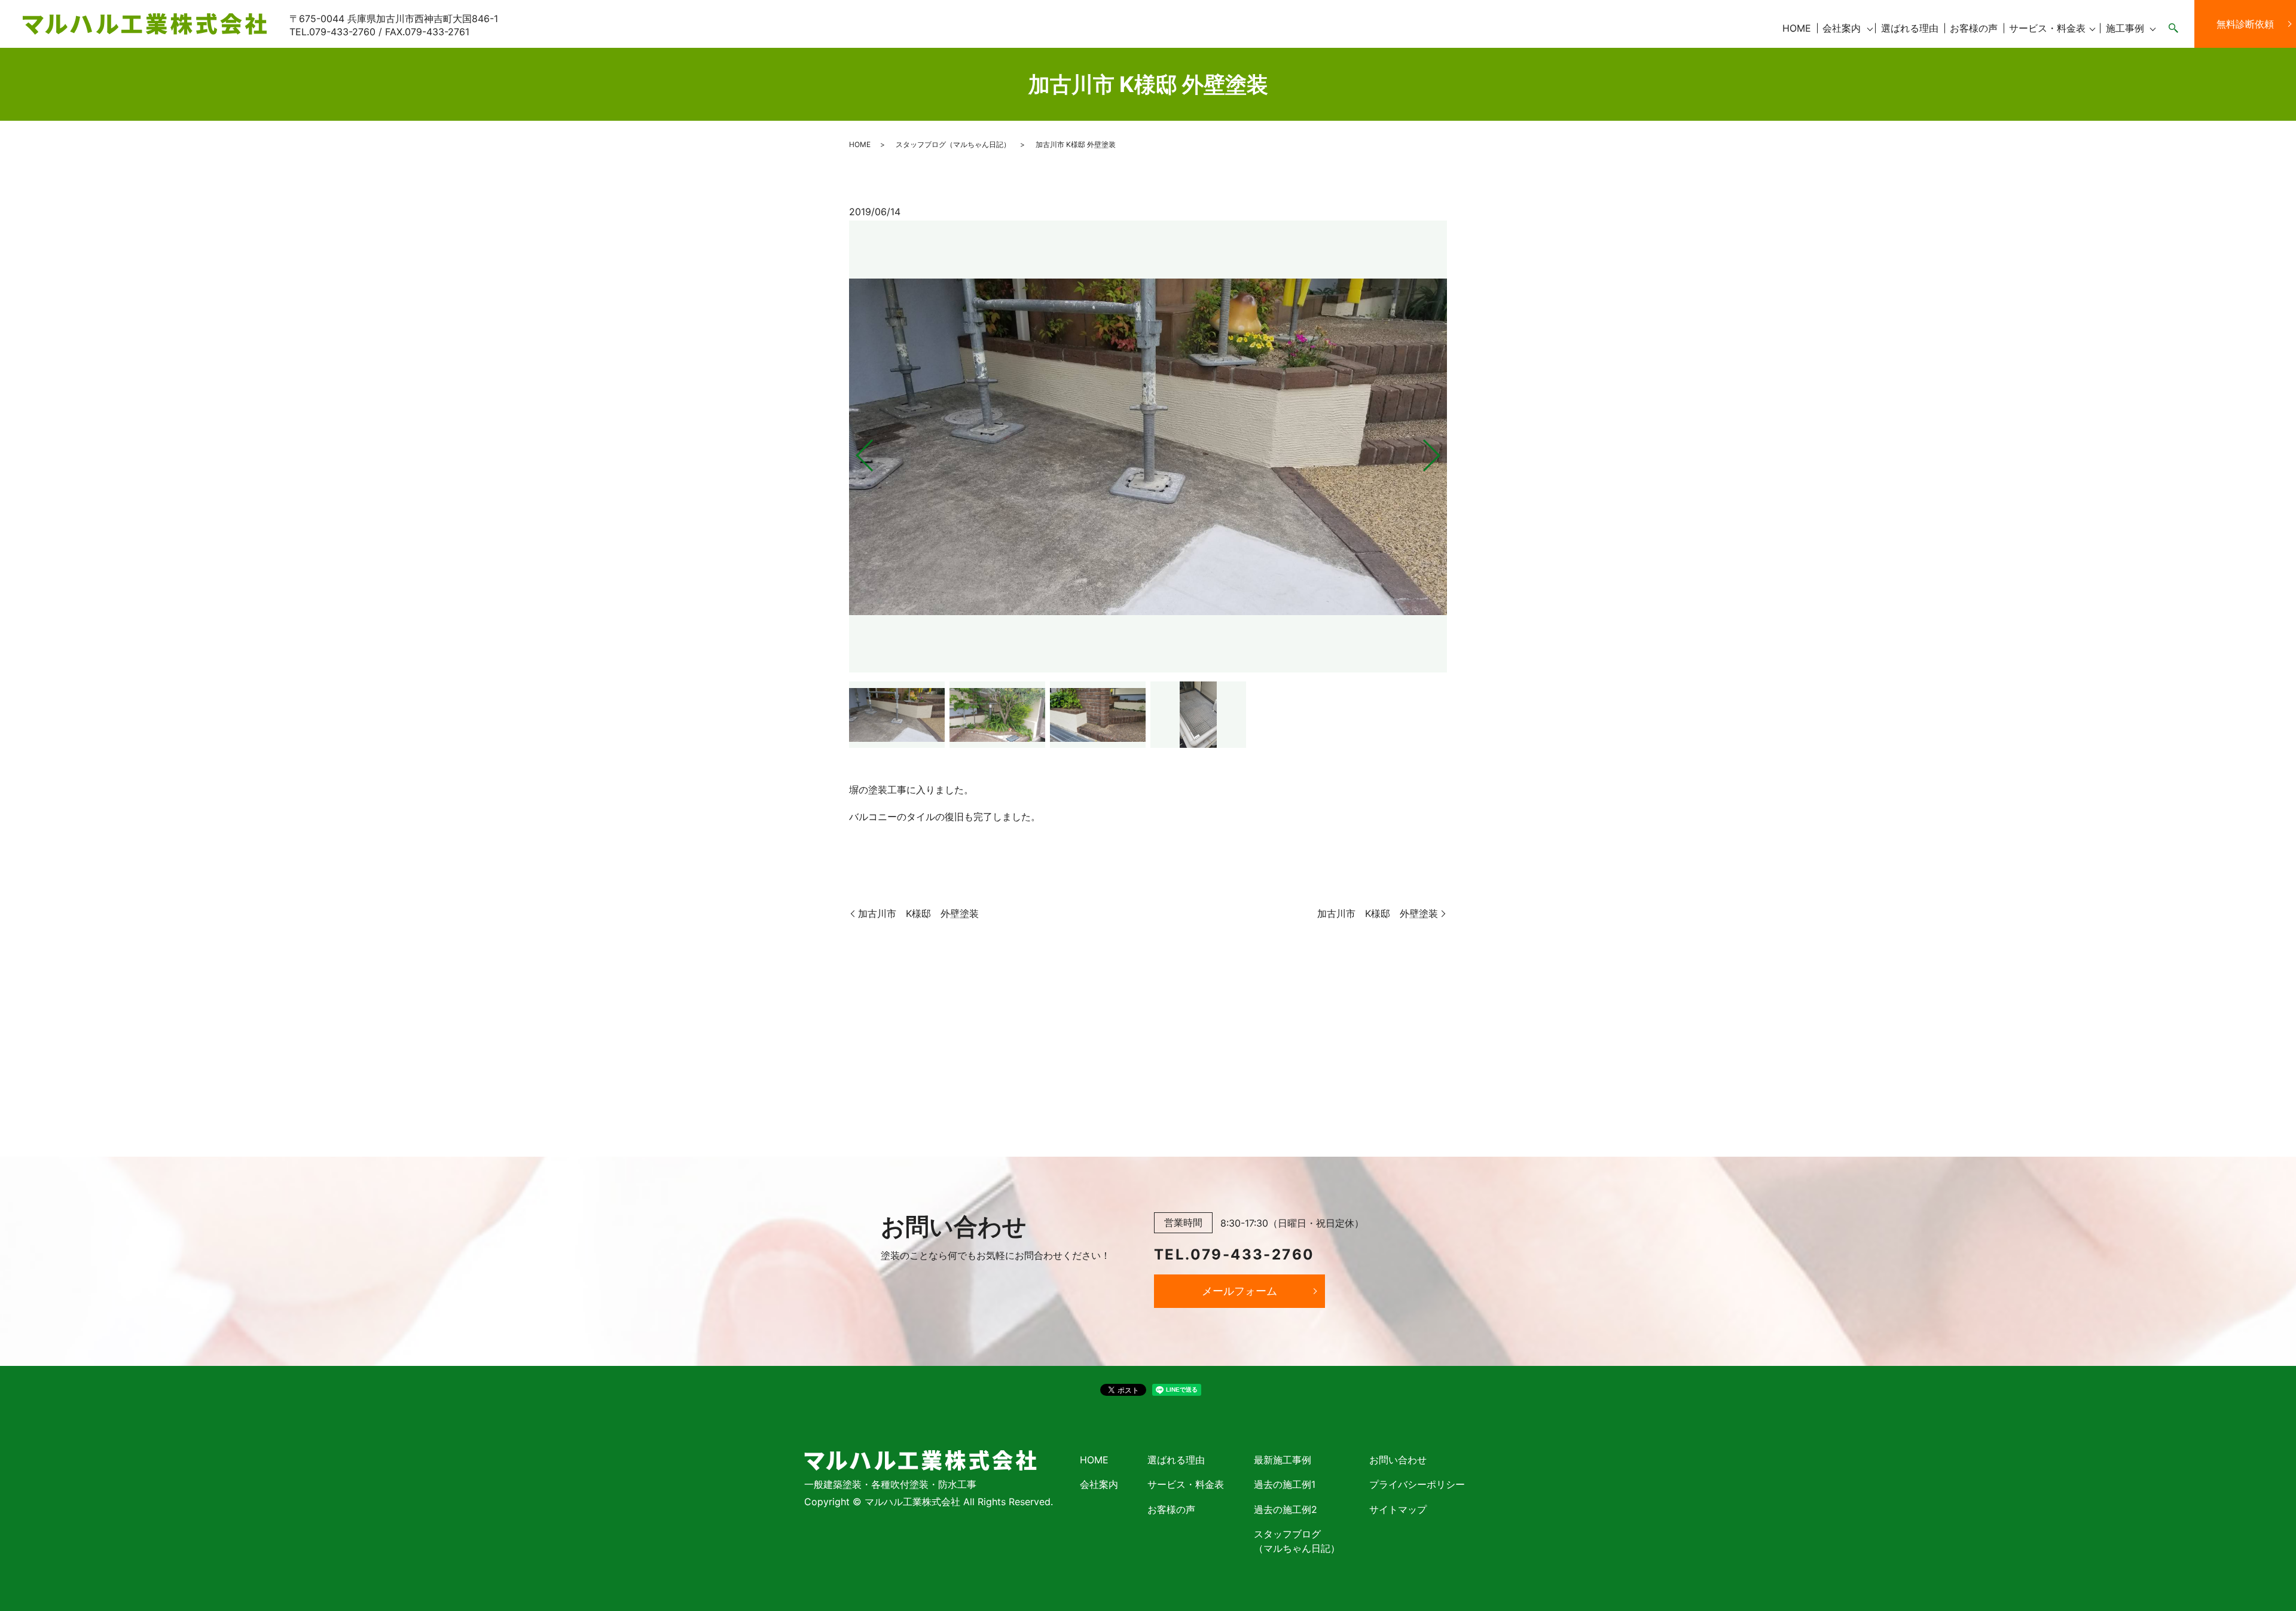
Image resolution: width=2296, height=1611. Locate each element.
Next (1442, 450)
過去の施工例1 (1285, 1484)
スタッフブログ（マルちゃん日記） (953, 144)
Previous (854, 450)
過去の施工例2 (1286, 1509)
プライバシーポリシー (1417, 1484)
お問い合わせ (1398, 1460)
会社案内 (1842, 28)
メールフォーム (1239, 1291)
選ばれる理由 (1910, 28)
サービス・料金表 (2047, 28)
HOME (1797, 28)
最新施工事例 (1283, 1460)
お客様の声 (1974, 28)
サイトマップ (1398, 1509)
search (2173, 29)
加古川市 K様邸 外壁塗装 (918, 913)
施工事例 (2125, 28)
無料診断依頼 (2245, 24)
